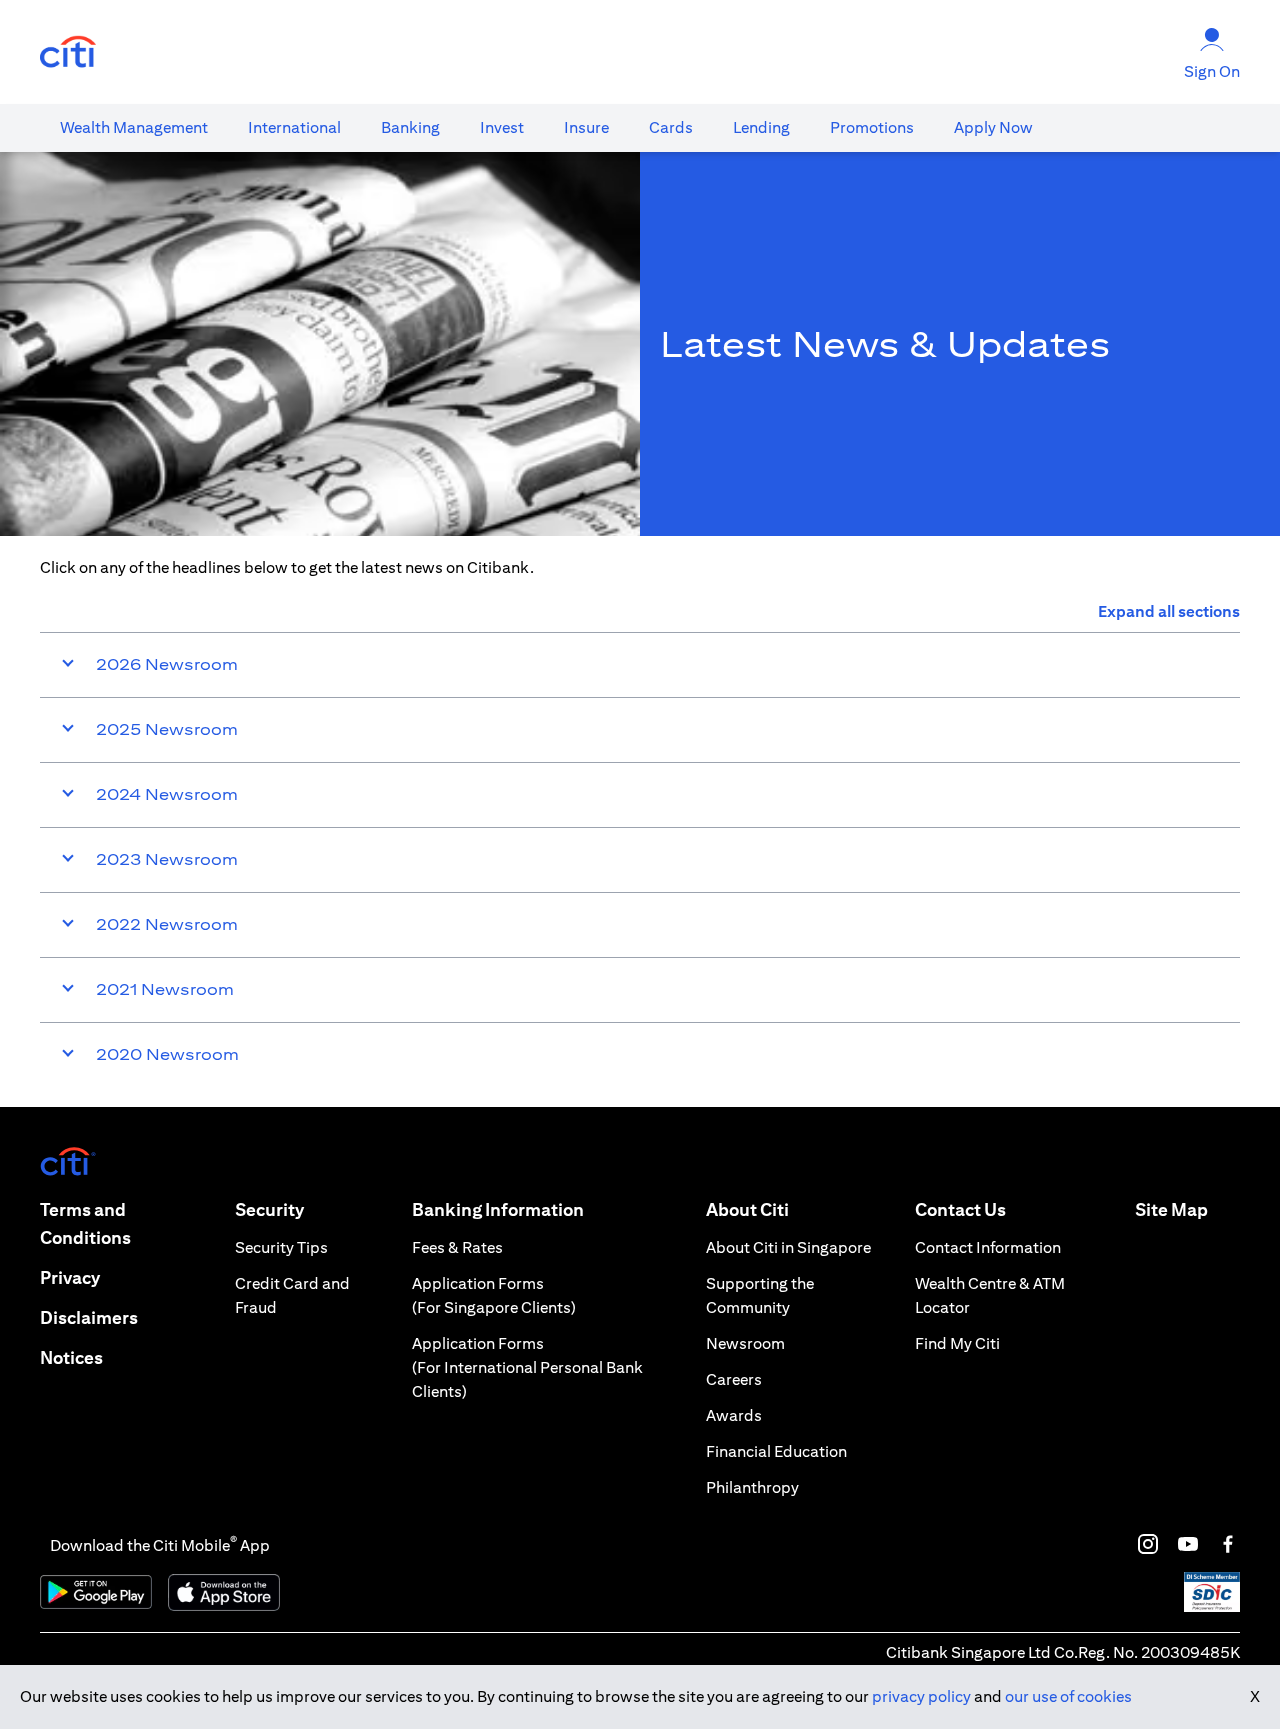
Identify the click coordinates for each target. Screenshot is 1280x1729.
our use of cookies (1068, 1696)
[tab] (134, 128)
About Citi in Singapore (788, 1247)
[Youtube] (1188, 1544)
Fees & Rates (457, 1247)
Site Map (1171, 1209)
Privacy (70, 1277)
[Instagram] (1148, 1544)
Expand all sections (1169, 611)
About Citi (747, 1209)
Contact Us (960, 1209)
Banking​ (410, 127)
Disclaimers (89, 1317)
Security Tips (281, 1247)
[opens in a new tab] (68, 52)
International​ (294, 127)
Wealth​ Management (134, 127)
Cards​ (671, 127)
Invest (502, 127)
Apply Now (993, 127)
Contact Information (988, 1247)
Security (269, 1209)
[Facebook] (1228, 1544)
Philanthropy (752, 1487)
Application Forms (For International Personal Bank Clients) (527, 1367)
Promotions (872, 127)
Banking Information (498, 1209)
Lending (761, 127)
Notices (71, 1357)
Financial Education (776, 1451)
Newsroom (745, 1343)
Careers (734, 1379)
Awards (734, 1415)
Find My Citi (957, 1343)
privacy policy (921, 1696)
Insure (586, 127)
